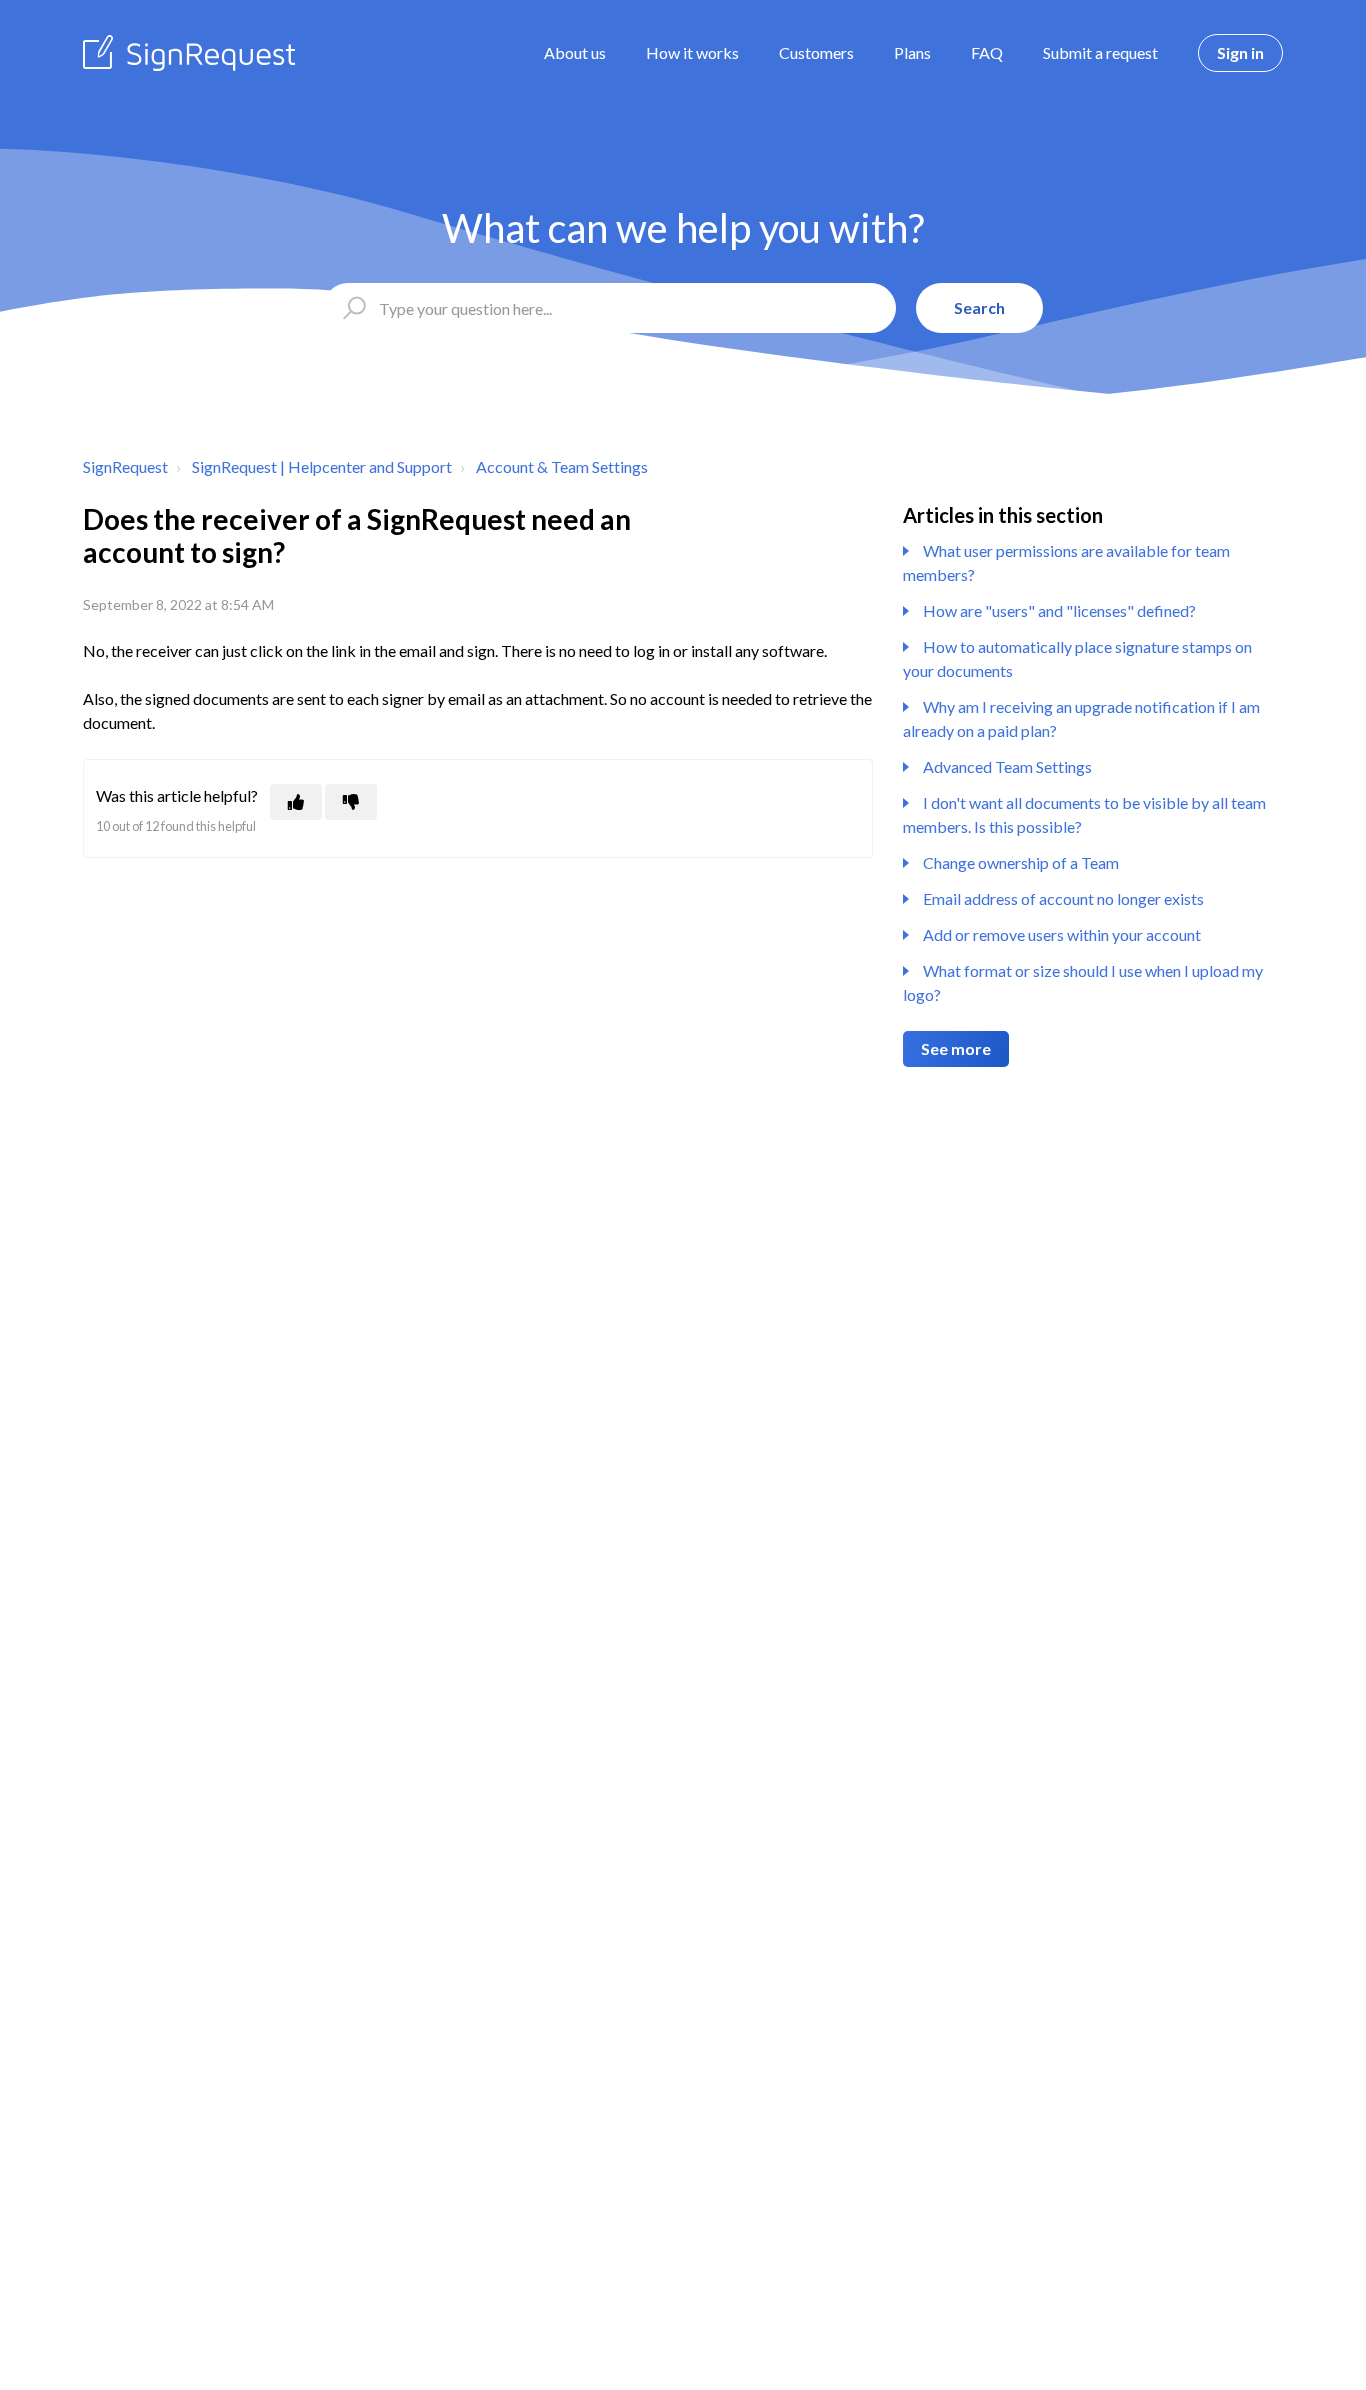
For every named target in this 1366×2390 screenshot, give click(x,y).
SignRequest (125, 466)
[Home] (189, 53)
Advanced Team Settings (1007, 766)
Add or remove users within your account (1062, 934)
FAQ (987, 52)
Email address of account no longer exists (1063, 898)
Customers (816, 52)
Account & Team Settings (562, 466)
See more (956, 1048)
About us (575, 52)
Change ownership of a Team (1021, 862)
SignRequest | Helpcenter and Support (322, 466)
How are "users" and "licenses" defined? (1059, 610)
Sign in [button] (1240, 52)
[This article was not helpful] (351, 802)
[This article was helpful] (296, 802)
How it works (692, 52)
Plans (912, 52)
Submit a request (1100, 52)
